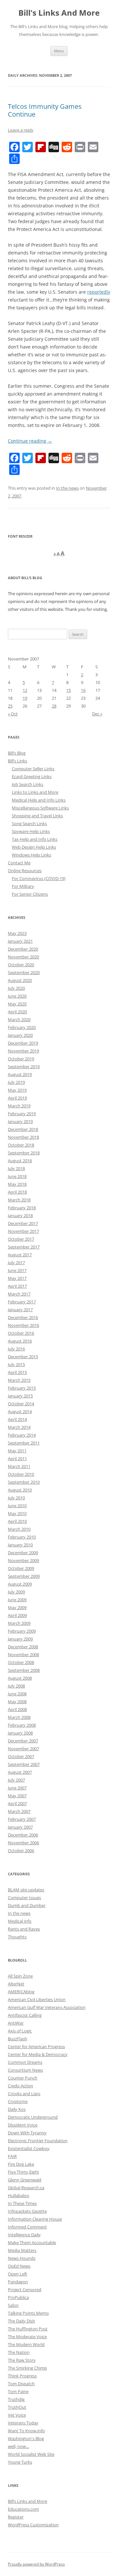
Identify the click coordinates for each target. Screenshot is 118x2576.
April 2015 (17, 1372)
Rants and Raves (24, 1929)
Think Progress (22, 2376)
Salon (13, 2305)
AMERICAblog (21, 1992)
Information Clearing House (35, 2219)
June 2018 (17, 1176)
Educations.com (23, 2509)
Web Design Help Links (34, 847)
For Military (23, 886)
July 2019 (16, 1082)
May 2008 (17, 1702)
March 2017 (19, 1294)
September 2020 (24, 972)
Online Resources (25, 871)
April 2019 (17, 1098)
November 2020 (23, 957)
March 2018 (19, 1200)
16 (83, 690)
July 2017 (16, 1263)
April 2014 (17, 1419)
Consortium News (25, 2070)
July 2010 (16, 1498)
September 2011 (24, 1443)
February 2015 (22, 1388)
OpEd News (19, 2266)
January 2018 (20, 1215)
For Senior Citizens (30, 894)
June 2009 (17, 1600)
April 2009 (17, 1615)
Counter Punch (23, 2078)
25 (10, 706)
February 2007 (22, 1819)
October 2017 (21, 1239)
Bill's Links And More (59, 13)
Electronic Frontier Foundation (38, 2141)
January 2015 (20, 1396)
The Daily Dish (21, 2321)
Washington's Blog (26, 2438)
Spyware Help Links (31, 831)
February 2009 (22, 1631)
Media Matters (22, 2250)
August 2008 (20, 1678)
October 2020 (21, 965)
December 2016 (23, 1317)
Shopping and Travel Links (37, 816)
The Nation (19, 2352)
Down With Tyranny (27, 2133)
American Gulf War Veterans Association (47, 2007)
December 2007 (23, 1741)
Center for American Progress (36, 2046)
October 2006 (21, 1850)
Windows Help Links (31, 855)
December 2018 (23, 1129)
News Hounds (22, 2258)
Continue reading (30, 441)
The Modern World (26, 2344)
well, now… (19, 2446)
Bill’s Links (18, 761)
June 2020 (17, 996)
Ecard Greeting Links (32, 776)
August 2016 (20, 1341)
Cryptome (18, 2101)
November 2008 (23, 1655)
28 (54, 706)
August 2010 (20, 1490)
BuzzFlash (18, 2039)
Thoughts (17, 1937)
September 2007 (24, 1764)
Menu (59, 51)
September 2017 (24, 1247)
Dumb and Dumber (27, 1905)
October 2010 (21, 1474)
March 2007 (19, 1811)
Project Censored (25, 2290)
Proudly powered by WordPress (36, 2564)
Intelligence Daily (24, 2235)
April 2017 (17, 1286)
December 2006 (23, 1835)
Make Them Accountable (32, 2242)
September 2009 (24, 1576)
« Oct (13, 714)
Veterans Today (23, 2423)
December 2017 (23, 1223)
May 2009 (17, 1607)
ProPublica (18, 2297)
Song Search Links (29, 823)
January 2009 (20, 1639)
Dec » (97, 714)
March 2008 (19, 1717)
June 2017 (17, 1270)
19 (25, 698)
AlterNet (16, 1984)
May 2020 (17, 1004)
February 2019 (22, 1114)
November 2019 (23, 1051)
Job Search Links (28, 784)
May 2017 (17, 1278)
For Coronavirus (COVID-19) (39, 878)
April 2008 (17, 1709)
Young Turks (20, 2462)
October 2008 (21, 1662)
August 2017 (20, 1255)
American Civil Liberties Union (37, 1999)
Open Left (18, 2274)
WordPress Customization (33, 2525)
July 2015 (16, 1364)
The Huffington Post (28, 2329)
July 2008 (16, 1686)
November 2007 (23, 1749)
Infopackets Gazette (27, 2211)
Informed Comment (27, 2227)
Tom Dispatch (21, 2384)
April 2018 (17, 1192)
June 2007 (17, 1788)
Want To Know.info (26, 2431)
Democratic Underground (33, 2117)
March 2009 (19, 1623)
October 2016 (21, 1333)
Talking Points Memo (28, 2313)
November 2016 (23, 1325)
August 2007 (20, 1772)
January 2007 (20, 1827)
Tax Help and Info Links (35, 839)
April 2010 (17, 1521)
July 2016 (16, 1349)
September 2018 (24, 1153)
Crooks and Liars (24, 2094)
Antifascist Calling (25, 2015)
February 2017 (22, 1302)
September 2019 (24, 1067)
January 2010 (20, 1545)
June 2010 (17, 1506)
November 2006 (23, 1843)
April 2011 (17, 1459)
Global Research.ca (26, 2188)
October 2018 (21, 1145)
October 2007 (21, 1756)
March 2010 (19, 1529)
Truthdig (16, 2399)
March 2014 (19, 1427)
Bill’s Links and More (28, 2501)
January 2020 (20, 1035)
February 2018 (22, 1208)
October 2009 (21, 1568)
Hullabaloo (19, 2195)
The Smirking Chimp (27, 2368)
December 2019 (23, 1043)
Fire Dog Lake (21, 2164)
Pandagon (18, 2282)
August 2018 (20, 1161)
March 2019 (19, 1106)
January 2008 (20, 1733)
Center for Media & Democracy (38, 2054)
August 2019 (20, 1074)
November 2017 (23, 1231)
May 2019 (17, 1090)
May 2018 (17, 1184)
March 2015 (19, 1380)
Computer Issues (24, 1898)
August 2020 (20, 980)
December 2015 (23, 1357)
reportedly (99, 292)
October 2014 (21, 1404)
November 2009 (23, 1560)
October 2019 (21, 1059)
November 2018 (23, 1137)
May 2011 (17, 1451)
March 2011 (19, 1466)
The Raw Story (22, 2360)
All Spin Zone (20, 1976)
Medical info (20, 1921)
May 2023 (17, 933)
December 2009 (23, 1553)
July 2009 (16, 1592)
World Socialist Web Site (31, 2454)
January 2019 (20, 1121)
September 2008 (24, 1670)
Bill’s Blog (17, 753)
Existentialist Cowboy (29, 2148)
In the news (67, 488)
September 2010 (24, 1482)
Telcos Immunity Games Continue (45, 110)
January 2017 (20, 1310)
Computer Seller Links (33, 769)
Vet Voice (17, 2415)
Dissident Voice (23, 2125)
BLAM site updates (26, 1890)
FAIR (12, 2156)
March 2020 (19, 1019)
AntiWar (16, 2023)
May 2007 (17, 1796)
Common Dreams (25, 2062)
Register (16, 2517)
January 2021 (20, 941)
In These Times (22, 2203)
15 (69, 690)
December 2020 (23, 949)
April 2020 (17, 1012)
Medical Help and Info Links (39, 800)
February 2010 (22, 1537)
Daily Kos (17, 2109)
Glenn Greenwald (25, 2180)
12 (25, 690)
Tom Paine (18, 2391)
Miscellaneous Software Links (40, 808)
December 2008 (23, 1647)
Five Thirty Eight (23, 2172)
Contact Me (19, 863)
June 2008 (17, 1694)
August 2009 (20, 1584)
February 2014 (22, 1435)
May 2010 (17, 1513)
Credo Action (20, 2086)
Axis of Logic (20, 2031)
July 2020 (16, 988)
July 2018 (16, 1168)
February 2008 (22, 1725)
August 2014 (20, 1411)
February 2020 (22, 1027)
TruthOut (17, 2407)
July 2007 (16, 1780)
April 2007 (17, 1803)
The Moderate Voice (27, 2337)
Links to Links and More (35, 792)
